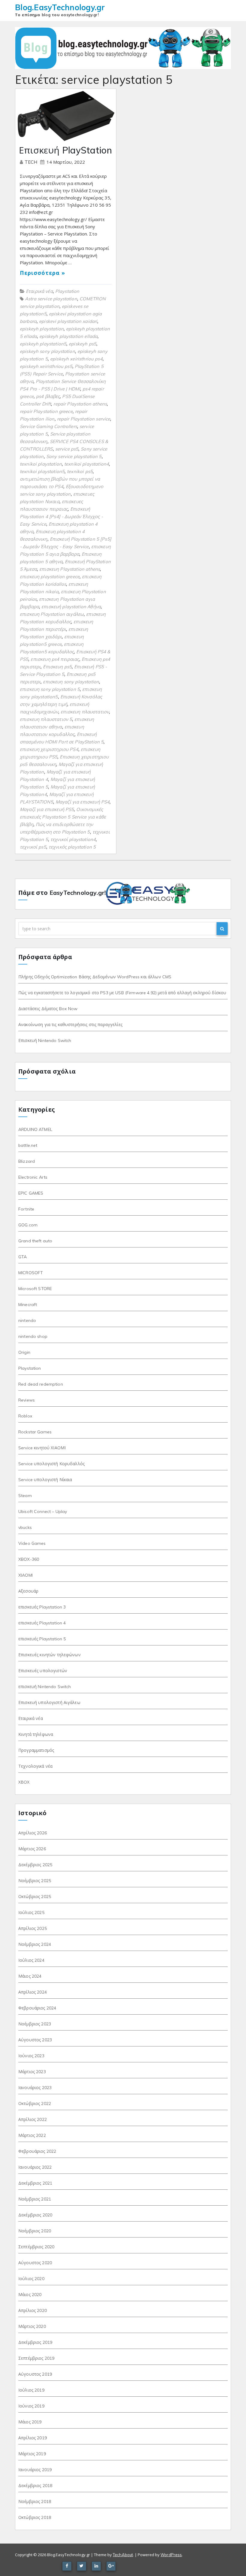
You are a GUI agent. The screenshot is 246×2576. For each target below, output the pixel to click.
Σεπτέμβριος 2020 (36, 2247)
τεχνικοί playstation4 (73, 839)
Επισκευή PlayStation (65, 150)
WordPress (171, 2555)
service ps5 (67, 449)
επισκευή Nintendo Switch (45, 1687)
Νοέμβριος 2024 (35, 1944)
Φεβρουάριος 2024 (37, 2008)
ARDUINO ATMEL (35, 1129)
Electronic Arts (33, 1177)
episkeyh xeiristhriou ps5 (46, 366)
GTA (22, 1257)
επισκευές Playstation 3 (42, 1607)
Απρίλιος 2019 (33, 2438)
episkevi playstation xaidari (68, 321)
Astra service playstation (51, 299)
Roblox (25, 1416)
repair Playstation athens (80, 404)
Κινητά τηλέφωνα (36, 1734)
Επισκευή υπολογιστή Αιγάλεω (49, 1703)
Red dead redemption (41, 1384)
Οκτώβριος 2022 (35, 2104)
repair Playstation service (84, 419)
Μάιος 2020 (30, 2295)
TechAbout (123, 2555)
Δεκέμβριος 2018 (35, 2486)
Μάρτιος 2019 (32, 2454)
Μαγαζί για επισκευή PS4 (82, 802)
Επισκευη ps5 (57, 667)
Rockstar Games (35, 1432)
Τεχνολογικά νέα (35, 1766)
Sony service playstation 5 (74, 456)
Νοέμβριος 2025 (35, 1881)
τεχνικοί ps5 (33, 847)
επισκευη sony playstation (71, 682)
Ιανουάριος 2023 (35, 2088)
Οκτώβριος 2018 (35, 2517)
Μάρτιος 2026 (32, 1849)
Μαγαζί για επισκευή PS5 (47, 809)
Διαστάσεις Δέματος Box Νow (48, 1009)
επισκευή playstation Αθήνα (71, 607)
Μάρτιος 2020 (32, 2326)
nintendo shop (33, 1336)
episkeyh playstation (42, 329)
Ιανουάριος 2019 (35, 2470)
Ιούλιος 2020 (31, 2279)
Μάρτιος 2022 (32, 2135)
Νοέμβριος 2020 (35, 2231)
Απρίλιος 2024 (33, 1992)
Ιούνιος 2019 (31, 2406)
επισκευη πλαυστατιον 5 (46, 719)
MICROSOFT (31, 1273)
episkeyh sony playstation (47, 351)
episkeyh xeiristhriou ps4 (76, 359)
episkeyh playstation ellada (68, 336)
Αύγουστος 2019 (35, 2374)
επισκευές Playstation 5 (42, 1639)
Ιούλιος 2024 (31, 1960)
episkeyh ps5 (82, 344)
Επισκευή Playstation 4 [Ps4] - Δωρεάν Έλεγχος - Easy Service (61, 516)
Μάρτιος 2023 (32, 2072)
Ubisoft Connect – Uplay (43, 1511)
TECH (32, 162)
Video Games (32, 1543)
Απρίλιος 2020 (33, 2310)
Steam (25, 1496)
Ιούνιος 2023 (31, 2056)
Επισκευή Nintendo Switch (45, 1040)
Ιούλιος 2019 (31, 2390)
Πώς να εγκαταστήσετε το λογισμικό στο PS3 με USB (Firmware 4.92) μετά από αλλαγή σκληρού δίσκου (122, 993)
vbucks (25, 1527)
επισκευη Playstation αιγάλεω (52, 614)
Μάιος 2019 (30, 2422)
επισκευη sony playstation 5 (50, 689)
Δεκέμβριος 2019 (35, 2342)
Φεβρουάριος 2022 (37, 2151)
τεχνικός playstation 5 (72, 847)
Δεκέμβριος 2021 (35, 2183)
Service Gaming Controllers (48, 426)
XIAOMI (25, 1575)
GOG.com (28, 1225)
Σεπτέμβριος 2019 (36, 2358)
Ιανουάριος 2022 (35, 2167)
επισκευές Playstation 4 (42, 1623)
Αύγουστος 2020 (35, 2263)
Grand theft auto (35, 1241)
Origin (24, 1352)
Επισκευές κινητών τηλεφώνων (49, 1655)
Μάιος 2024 (30, 1976)
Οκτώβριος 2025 (35, 1897)
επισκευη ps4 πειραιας (55, 659)
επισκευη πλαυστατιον (85, 712)
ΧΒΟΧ (24, 1782)
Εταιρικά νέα (39, 291)
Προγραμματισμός (36, 1750)
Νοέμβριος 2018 (35, 2502)
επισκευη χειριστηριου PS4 (49, 749)
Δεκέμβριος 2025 (35, 1865)
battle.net (28, 1145)
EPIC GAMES (31, 1193)
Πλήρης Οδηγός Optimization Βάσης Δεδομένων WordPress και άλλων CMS (95, 977)
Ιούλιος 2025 (31, 1912)
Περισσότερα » (42, 273)
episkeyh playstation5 (43, 344)
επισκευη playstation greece (50, 577)
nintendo (27, 1320)
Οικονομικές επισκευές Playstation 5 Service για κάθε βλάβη (63, 817)
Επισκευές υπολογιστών (43, 1671)
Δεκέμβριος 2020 (35, 2215)
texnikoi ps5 (80, 471)
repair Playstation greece (46, 411)
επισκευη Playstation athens (70, 569)
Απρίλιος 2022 (33, 2119)
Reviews (27, 1400)
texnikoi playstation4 (87, 464)
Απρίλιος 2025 (33, 1928)
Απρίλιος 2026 (33, 1833)
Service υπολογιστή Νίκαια (45, 1480)
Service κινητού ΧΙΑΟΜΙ (42, 1448)
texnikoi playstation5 (42, 471)
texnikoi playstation (41, 464)
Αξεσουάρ (28, 1591)
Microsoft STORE (35, 1289)
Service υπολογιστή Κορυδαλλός (51, 1464)
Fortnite (26, 1209)
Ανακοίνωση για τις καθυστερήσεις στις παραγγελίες (70, 1025)
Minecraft (28, 1305)
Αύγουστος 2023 (35, 2040)
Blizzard (27, 1161)
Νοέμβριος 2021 (35, 2199)
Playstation (67, 291)
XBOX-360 (29, 1559)
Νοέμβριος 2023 (35, 2024)
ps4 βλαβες (48, 396)
